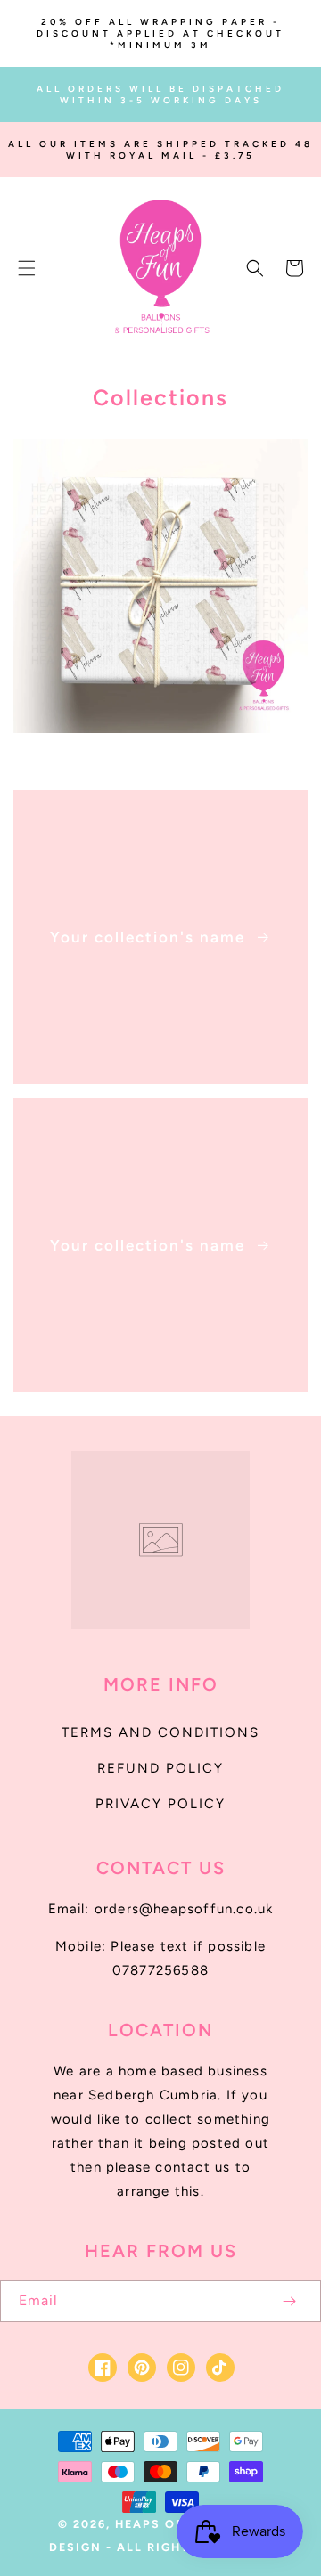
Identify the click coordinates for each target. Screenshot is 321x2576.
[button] (27, 268)
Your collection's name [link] (150, 937)
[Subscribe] (289, 2301)
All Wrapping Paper (151, 754)
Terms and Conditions (160, 1732)
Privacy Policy (160, 1804)
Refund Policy (160, 1768)
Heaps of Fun (166, 2524)
